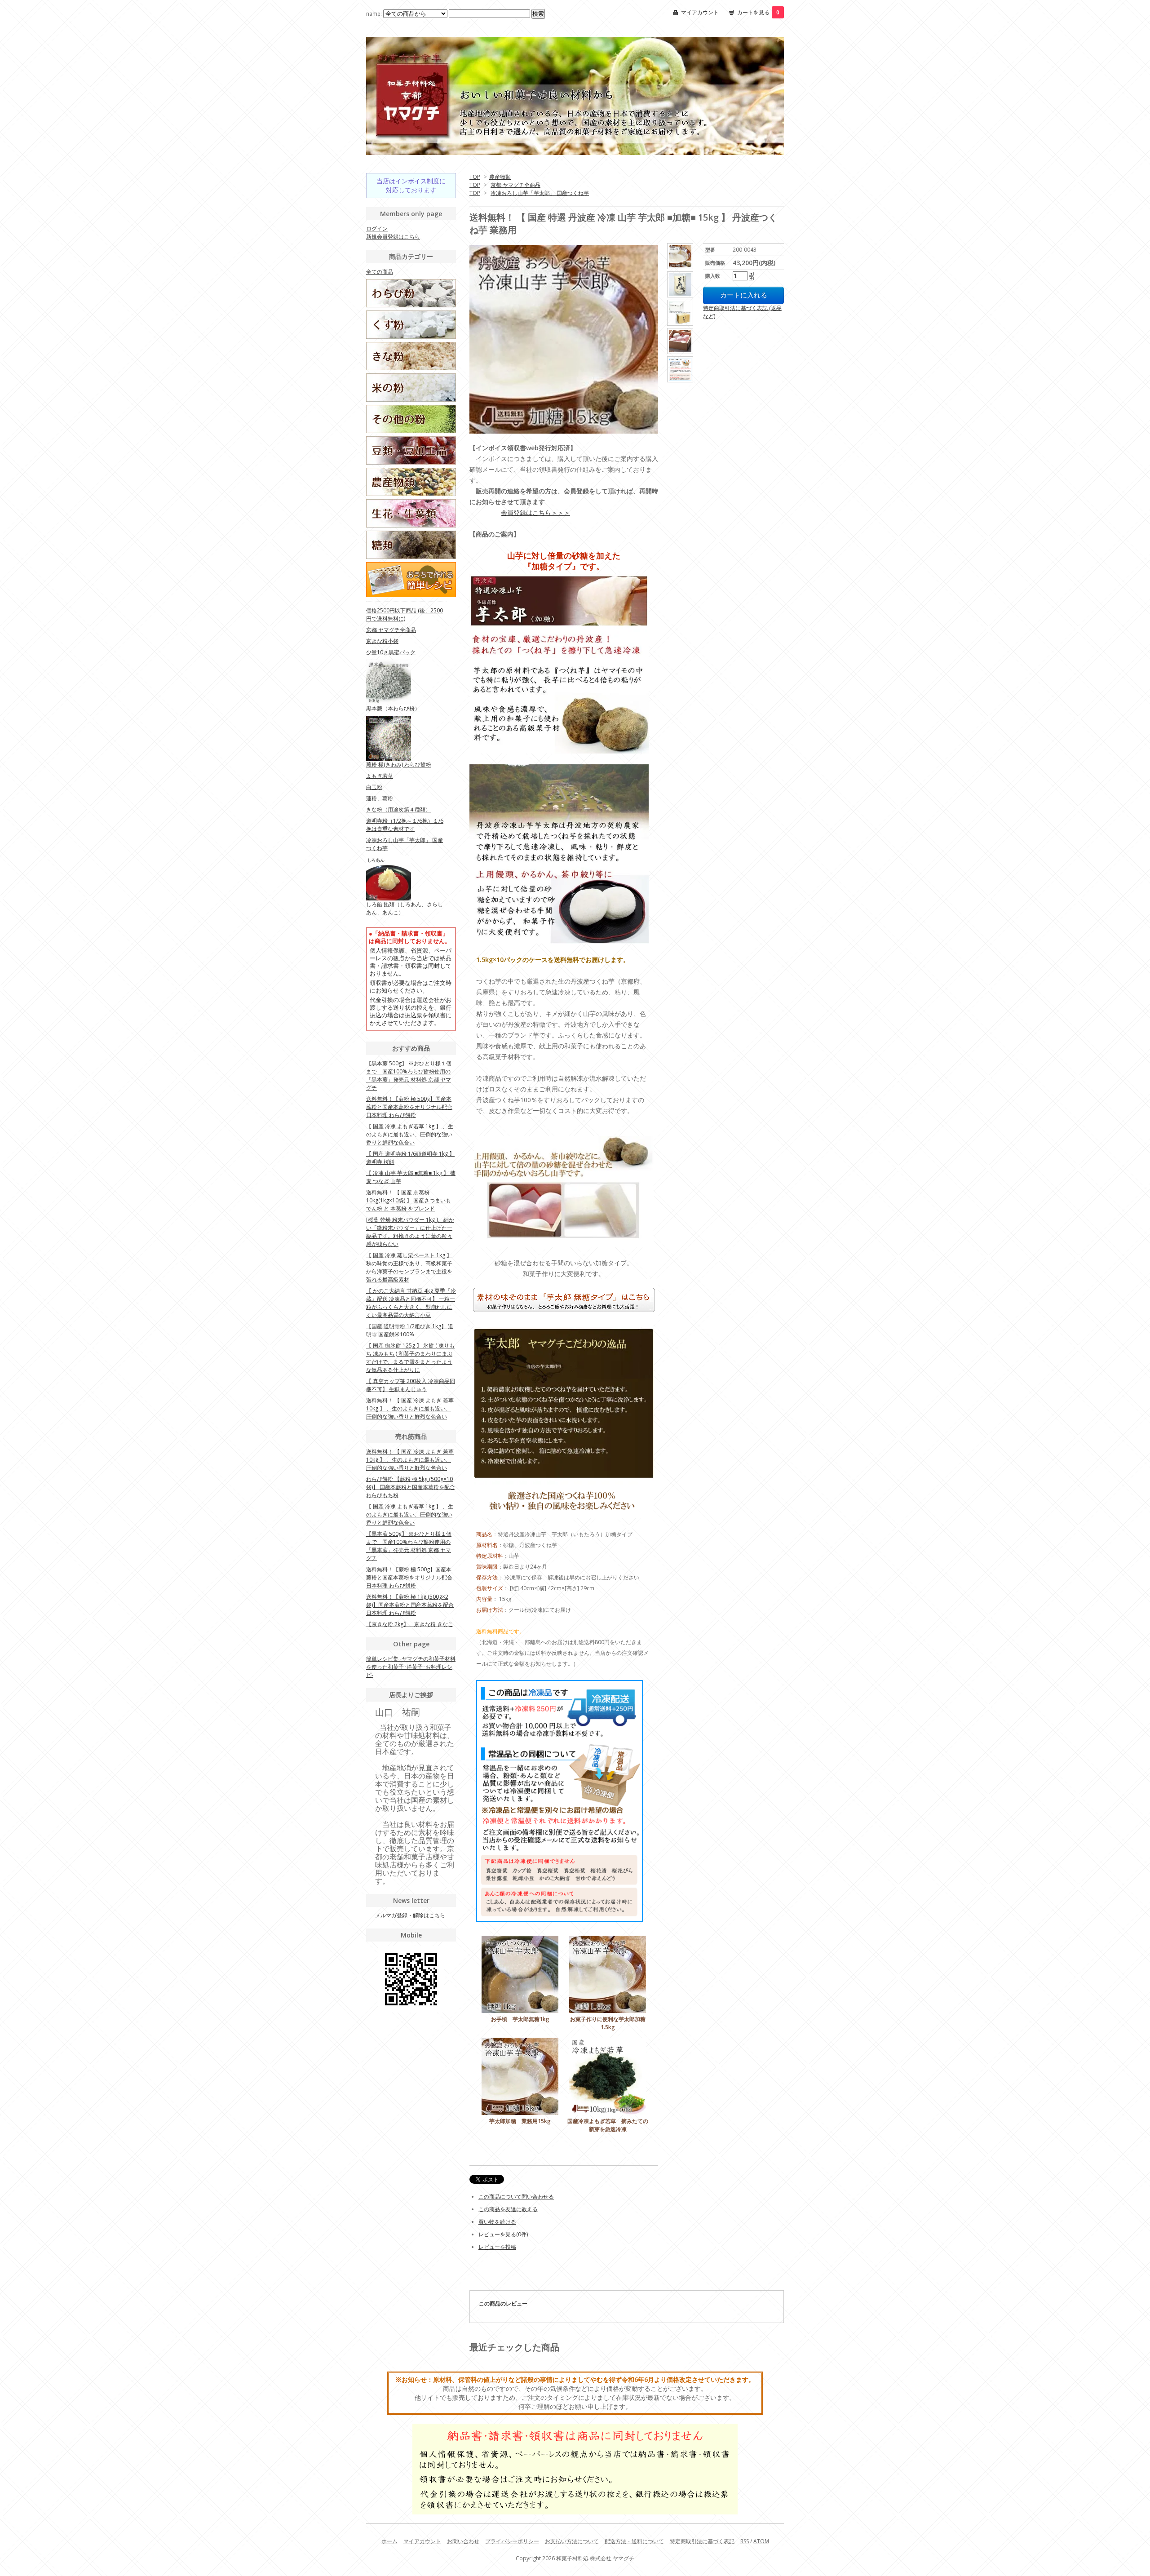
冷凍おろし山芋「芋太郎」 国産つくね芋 (540, 193)
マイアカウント (700, 12)
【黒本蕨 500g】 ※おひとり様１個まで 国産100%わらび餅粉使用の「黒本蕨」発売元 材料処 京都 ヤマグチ (409, 1075)
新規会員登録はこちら (393, 237)
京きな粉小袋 (382, 641)
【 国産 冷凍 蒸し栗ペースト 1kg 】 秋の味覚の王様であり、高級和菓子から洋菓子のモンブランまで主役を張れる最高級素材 (409, 1267)
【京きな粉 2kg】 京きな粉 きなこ (410, 1624)
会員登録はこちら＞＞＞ (535, 512)
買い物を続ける (497, 2222)
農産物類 (500, 177)
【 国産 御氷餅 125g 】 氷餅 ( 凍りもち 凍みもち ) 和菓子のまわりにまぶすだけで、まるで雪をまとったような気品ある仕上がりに (410, 1358)
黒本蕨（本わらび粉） (393, 708)
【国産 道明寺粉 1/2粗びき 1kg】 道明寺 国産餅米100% (410, 1330)
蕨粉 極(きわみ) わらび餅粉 (399, 765)
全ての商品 (380, 272)
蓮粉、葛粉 (380, 798)
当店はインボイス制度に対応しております (411, 185)
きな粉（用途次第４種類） (398, 809)
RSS (745, 2541)
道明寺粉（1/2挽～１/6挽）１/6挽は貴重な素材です (405, 825)
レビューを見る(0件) (503, 2234)
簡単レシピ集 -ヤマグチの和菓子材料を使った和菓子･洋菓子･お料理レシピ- (411, 1667)
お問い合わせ (463, 2541)
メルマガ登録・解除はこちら (410, 1915)
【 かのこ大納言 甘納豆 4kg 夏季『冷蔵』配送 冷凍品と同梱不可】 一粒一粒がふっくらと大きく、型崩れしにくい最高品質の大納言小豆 (411, 1303)
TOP (475, 177)
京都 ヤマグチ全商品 (515, 185)
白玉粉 (374, 787)
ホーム (389, 2541)
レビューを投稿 (497, 2247)
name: (375, 14)
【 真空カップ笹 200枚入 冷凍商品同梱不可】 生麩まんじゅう (411, 1385)
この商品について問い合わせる (516, 2197)
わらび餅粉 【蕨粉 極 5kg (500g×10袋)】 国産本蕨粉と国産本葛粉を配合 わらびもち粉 (411, 1487)
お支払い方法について (572, 2541)
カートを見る (758, 12)
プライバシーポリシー (512, 2541)
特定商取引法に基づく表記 (702, 2541)
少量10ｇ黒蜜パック (391, 652)
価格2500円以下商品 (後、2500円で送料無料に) (405, 614)
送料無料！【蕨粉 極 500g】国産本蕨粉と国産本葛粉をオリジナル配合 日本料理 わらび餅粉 (409, 1107)
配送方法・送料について (634, 2541)
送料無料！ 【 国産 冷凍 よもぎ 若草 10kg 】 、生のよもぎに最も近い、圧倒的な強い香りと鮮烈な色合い (410, 1408)
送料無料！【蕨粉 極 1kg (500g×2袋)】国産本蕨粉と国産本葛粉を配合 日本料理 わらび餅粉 (410, 1605)
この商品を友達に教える (508, 2209)
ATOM (761, 2541)
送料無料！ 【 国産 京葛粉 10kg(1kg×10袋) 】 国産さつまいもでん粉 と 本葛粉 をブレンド (409, 1200)
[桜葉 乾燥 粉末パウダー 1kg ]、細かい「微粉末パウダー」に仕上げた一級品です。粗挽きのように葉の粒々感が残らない (410, 1232)
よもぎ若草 (380, 776)
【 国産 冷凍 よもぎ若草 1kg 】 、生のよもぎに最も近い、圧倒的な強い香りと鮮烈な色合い (410, 1134)
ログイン (377, 228)
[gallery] (681, 256)
